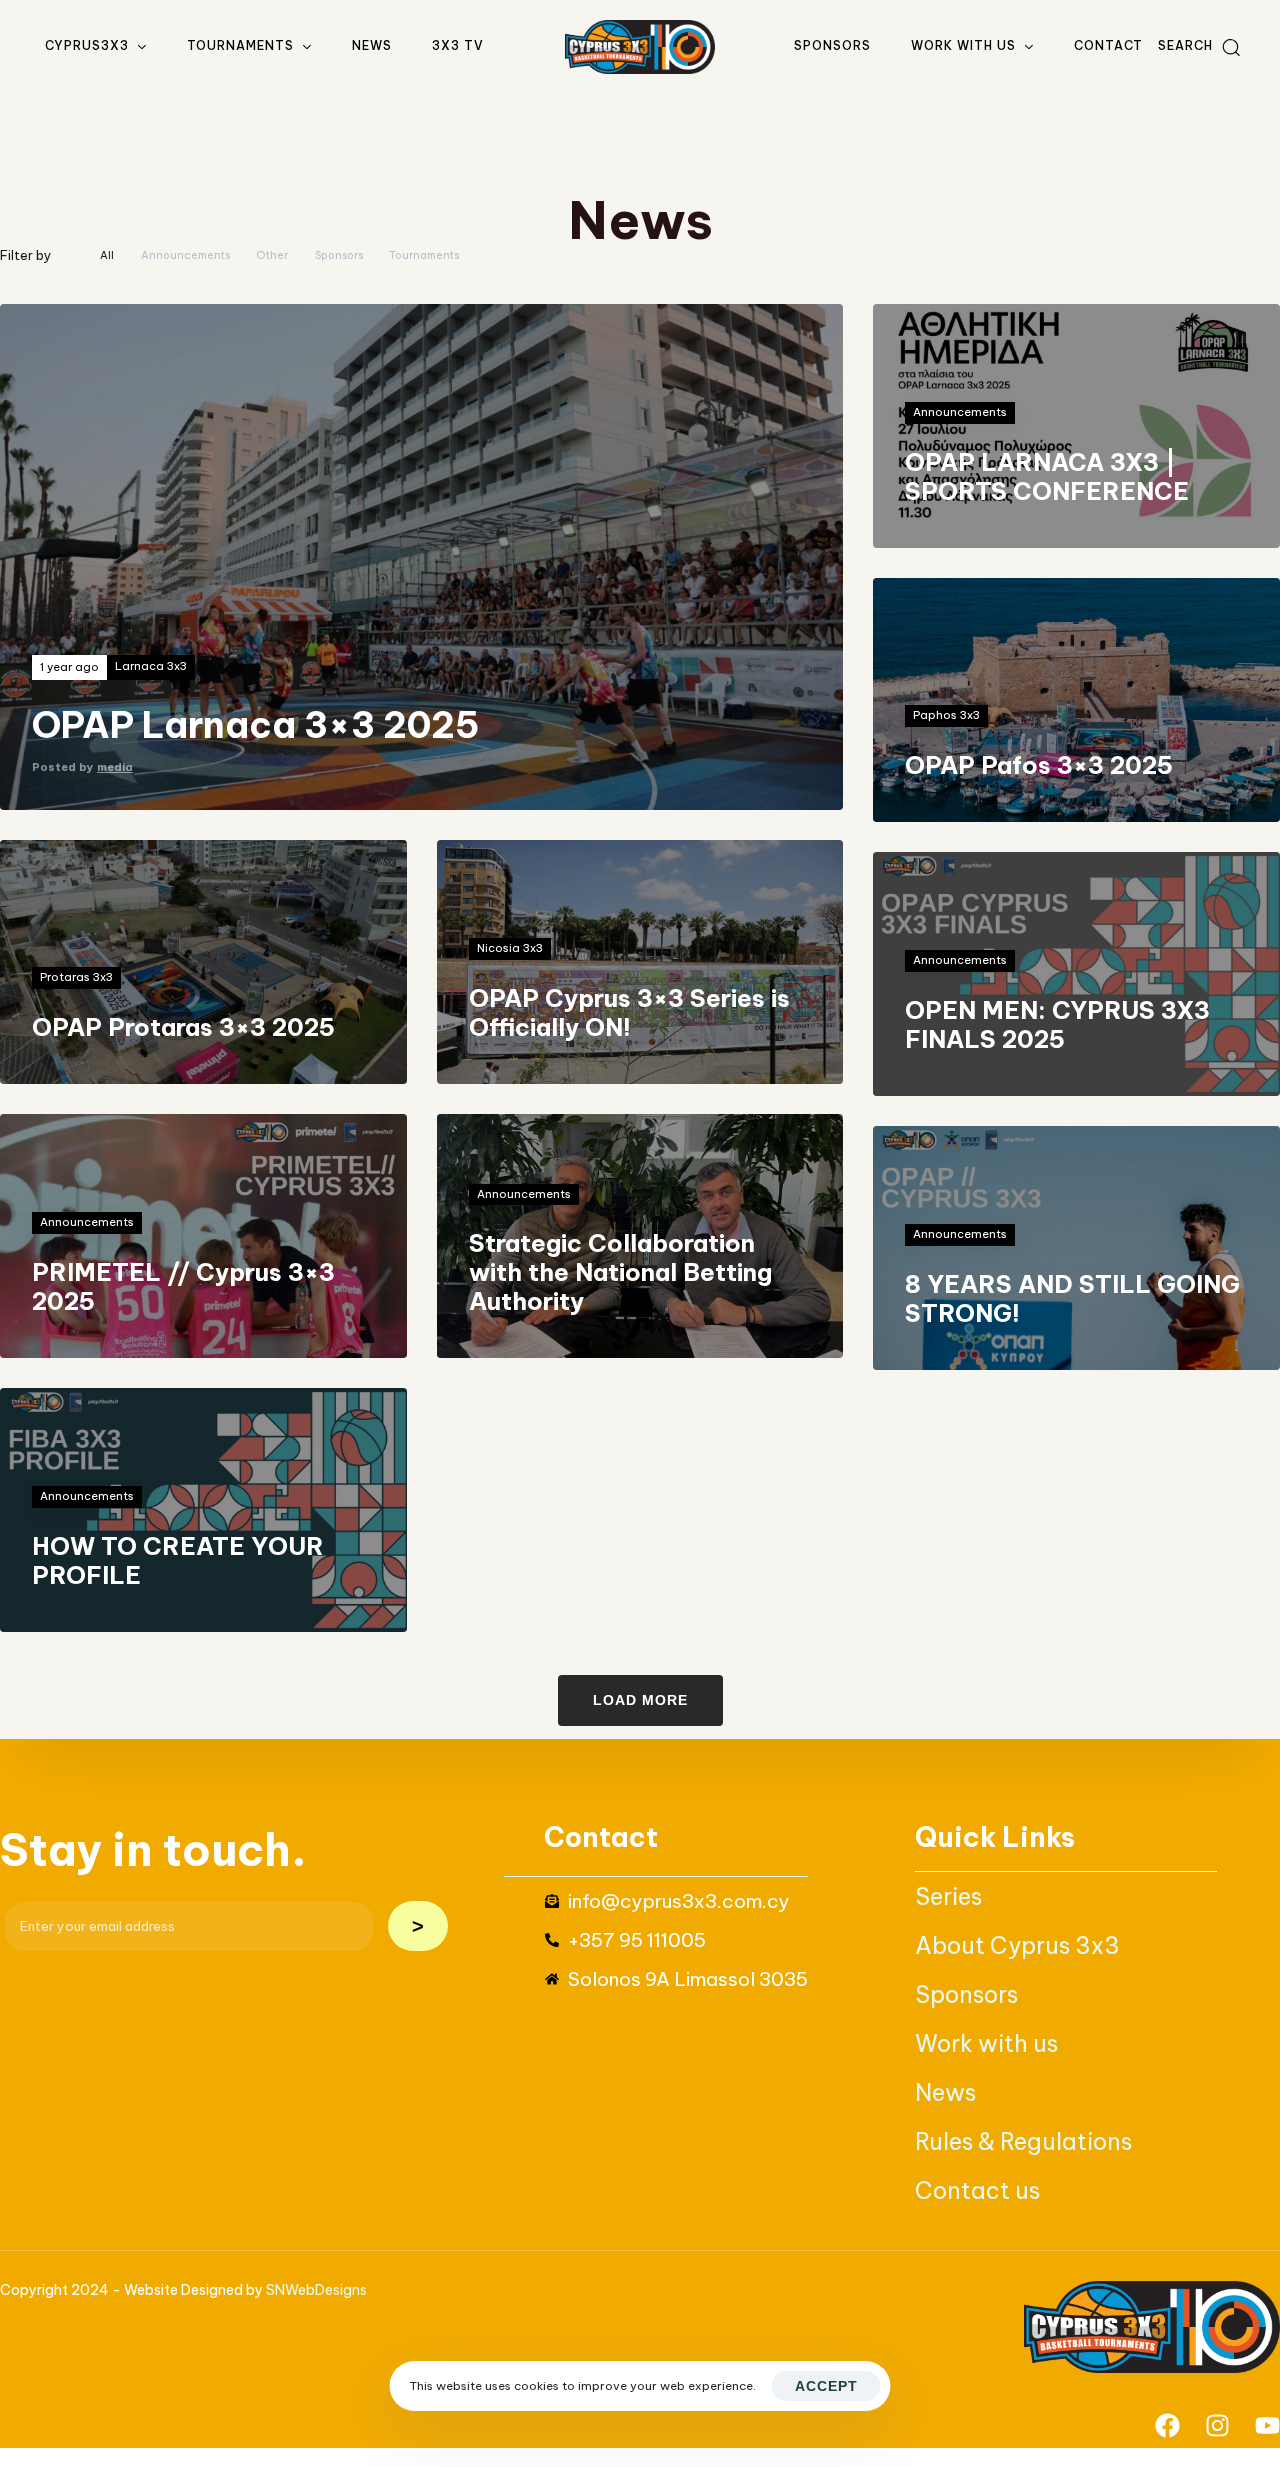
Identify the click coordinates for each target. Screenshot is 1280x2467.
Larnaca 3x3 (151, 666)
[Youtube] (1267, 2425)
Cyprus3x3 (87, 45)
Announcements (960, 412)
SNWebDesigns (316, 2290)
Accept (826, 2386)
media (115, 767)
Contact (1108, 45)
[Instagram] (1217, 2425)
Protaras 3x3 (76, 977)
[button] (1199, 46)
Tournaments (240, 45)
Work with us (963, 45)
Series (948, 1896)
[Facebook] (1167, 2425)
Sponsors (832, 45)
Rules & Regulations (1023, 2141)
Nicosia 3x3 (510, 948)
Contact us (977, 2190)
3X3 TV (458, 45)
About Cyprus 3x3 (1017, 1945)
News (372, 45)
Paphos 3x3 (946, 715)
